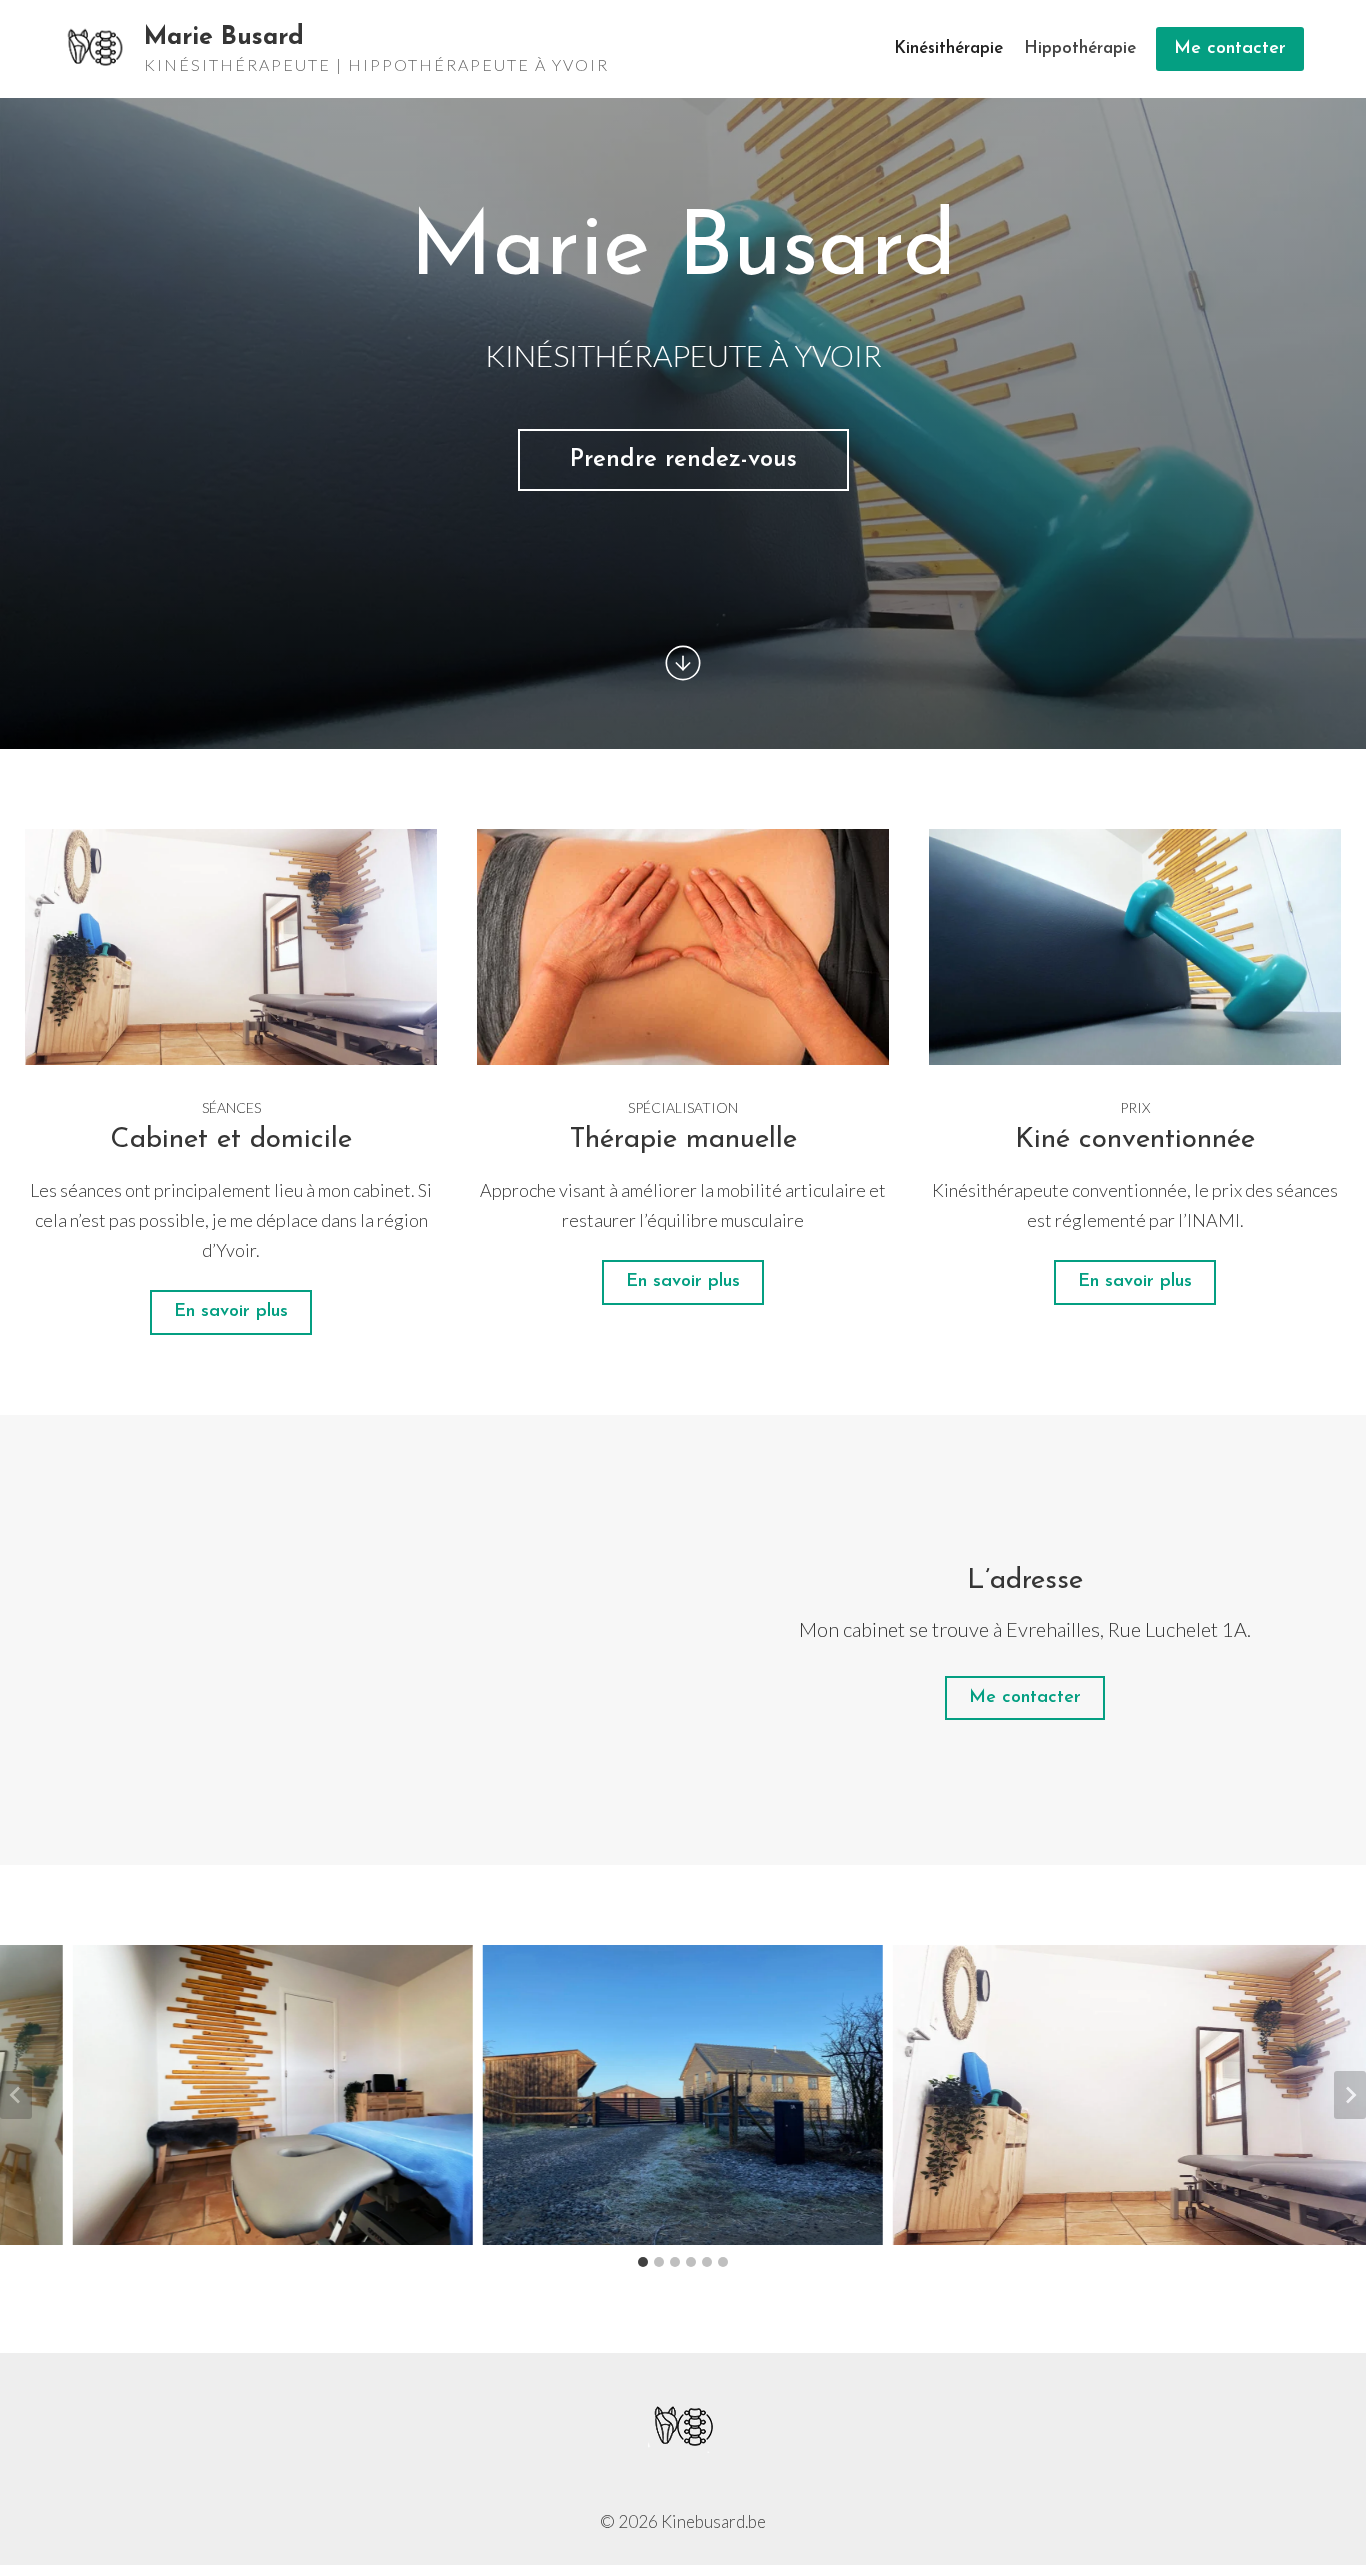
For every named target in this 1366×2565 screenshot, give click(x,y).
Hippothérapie (1080, 48)
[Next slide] (1350, 2095)
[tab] (643, 2262)
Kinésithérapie (948, 48)
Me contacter (1230, 49)
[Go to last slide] (16, 2095)
